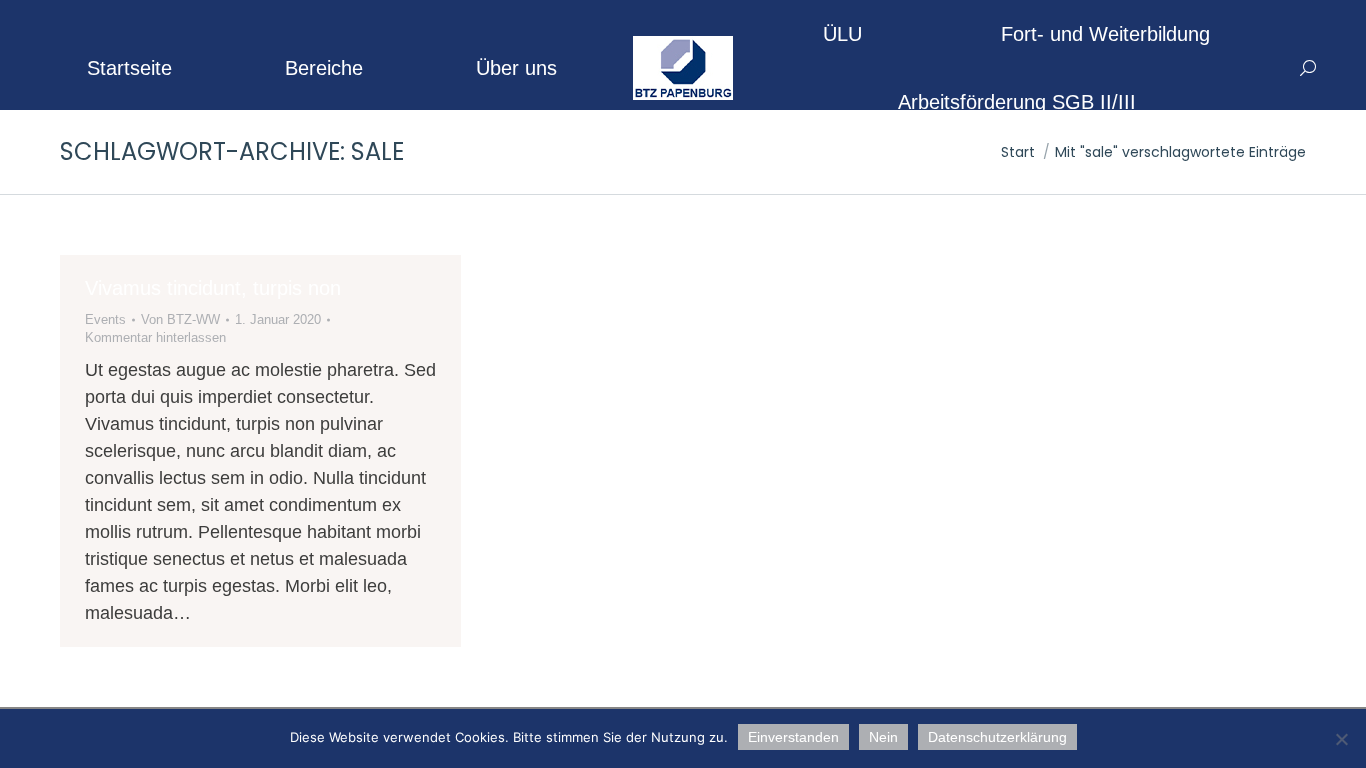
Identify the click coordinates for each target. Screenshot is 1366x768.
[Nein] (1341, 739)
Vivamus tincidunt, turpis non (213, 288)
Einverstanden (793, 737)
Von (180, 319)
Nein (883, 737)
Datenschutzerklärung (997, 737)
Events (105, 319)
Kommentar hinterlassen (155, 337)
